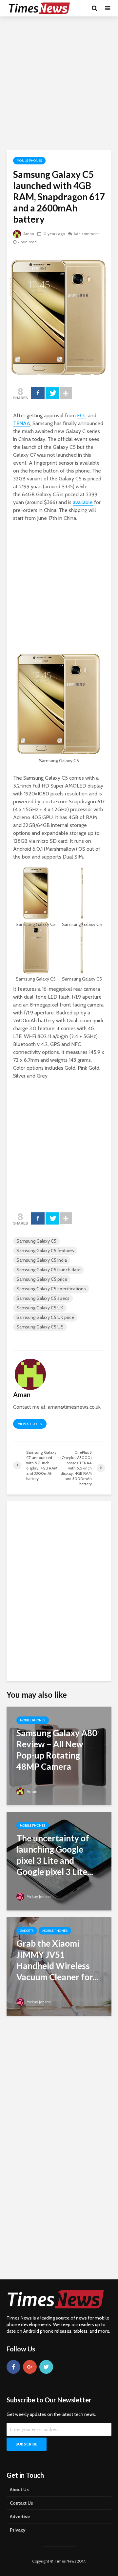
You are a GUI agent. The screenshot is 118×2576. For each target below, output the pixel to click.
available (83, 502)
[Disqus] (59, 1590)
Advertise (20, 2516)
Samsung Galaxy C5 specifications (51, 1289)
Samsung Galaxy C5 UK (40, 1308)
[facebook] (13, 2367)
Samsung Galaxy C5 (36, 1241)
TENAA (22, 423)
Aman (28, 234)
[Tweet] (52, 393)
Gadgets (27, 1931)
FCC (82, 415)
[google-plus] (30, 2367)
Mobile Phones (29, 161)
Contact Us (21, 2503)
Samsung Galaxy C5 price (42, 1279)
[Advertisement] (59, 82)
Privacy (18, 2530)
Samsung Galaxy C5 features (45, 1251)
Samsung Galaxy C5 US (40, 1327)
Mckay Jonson (38, 1896)
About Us (19, 2490)
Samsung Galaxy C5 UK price (45, 1317)
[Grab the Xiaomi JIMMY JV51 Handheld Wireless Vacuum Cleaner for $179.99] (59, 1966)
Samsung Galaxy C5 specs (43, 1298)
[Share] (38, 393)
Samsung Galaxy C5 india (42, 1260)
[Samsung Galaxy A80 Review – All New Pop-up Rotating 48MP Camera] (59, 1755)
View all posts (30, 1424)
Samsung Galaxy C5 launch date (49, 1270)
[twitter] (46, 2367)
